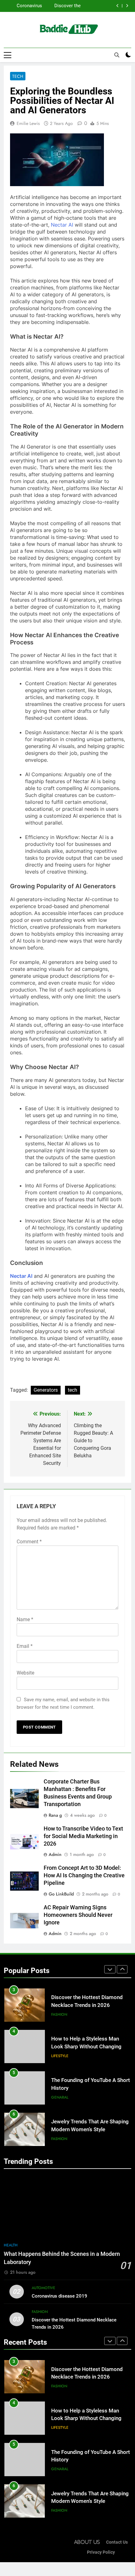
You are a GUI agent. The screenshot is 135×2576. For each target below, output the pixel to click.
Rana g (55, 1815)
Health (11, 2245)
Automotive (43, 2288)
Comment (29, 1542)
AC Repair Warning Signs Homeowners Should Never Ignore (78, 1915)
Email (25, 1646)
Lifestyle (60, 2056)
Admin (55, 1854)
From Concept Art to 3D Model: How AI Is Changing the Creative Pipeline (84, 1875)
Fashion (59, 2014)
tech (73, 1390)
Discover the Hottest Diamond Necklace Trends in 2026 (63, 6)
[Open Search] (117, 55)
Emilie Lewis (28, 123)
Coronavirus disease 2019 (28, 6)
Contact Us (117, 2542)
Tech (18, 76)
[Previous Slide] (118, 6)
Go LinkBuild (61, 1894)
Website (25, 1673)
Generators (46, 1390)
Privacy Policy (101, 2552)
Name (25, 1619)
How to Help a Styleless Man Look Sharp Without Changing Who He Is (86, 2047)
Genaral (60, 2097)
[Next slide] (127, 6)
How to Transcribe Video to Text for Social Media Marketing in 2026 (83, 1836)
